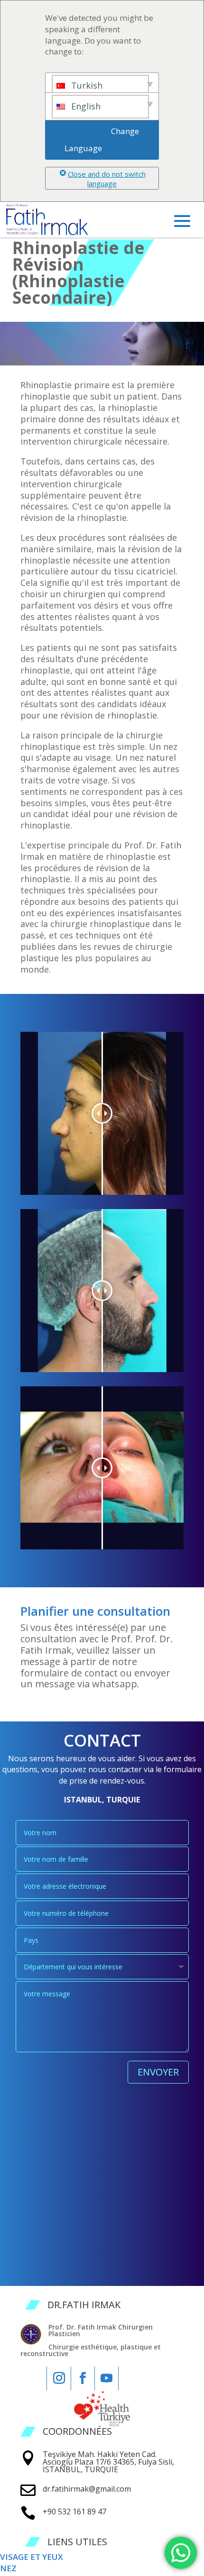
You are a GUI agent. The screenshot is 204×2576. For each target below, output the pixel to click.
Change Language (103, 140)
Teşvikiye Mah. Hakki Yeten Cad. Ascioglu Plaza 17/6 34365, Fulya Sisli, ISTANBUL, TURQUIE (108, 2462)
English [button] (85, 106)
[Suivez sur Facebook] (83, 2378)
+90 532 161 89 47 (74, 2512)
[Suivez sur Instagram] (59, 2378)
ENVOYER (158, 2072)
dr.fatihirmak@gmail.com (87, 2489)
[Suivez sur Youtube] (107, 2378)
